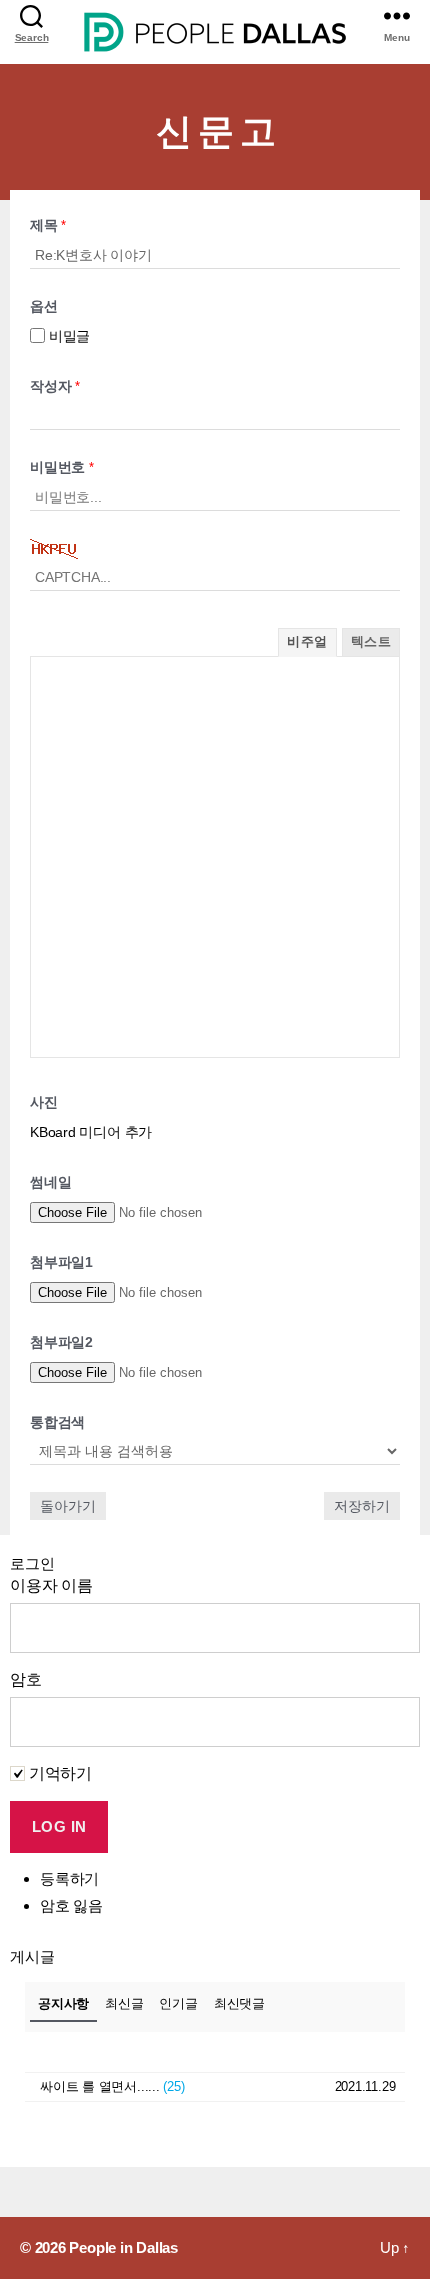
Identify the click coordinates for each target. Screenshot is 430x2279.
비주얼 (307, 641)
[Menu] (397, 15)
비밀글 (67, 336)
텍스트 (371, 641)
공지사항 (63, 2003)
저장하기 (362, 1506)
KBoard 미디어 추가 (91, 1132)
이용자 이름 (51, 1585)
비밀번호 (62, 467)
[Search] (31, 15)
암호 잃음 (71, 1905)
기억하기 (58, 1773)
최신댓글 (239, 2003)
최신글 (124, 2003)
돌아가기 (68, 1506)
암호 (26, 1679)
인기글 (178, 2003)
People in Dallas (123, 2247)
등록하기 (69, 1878)
